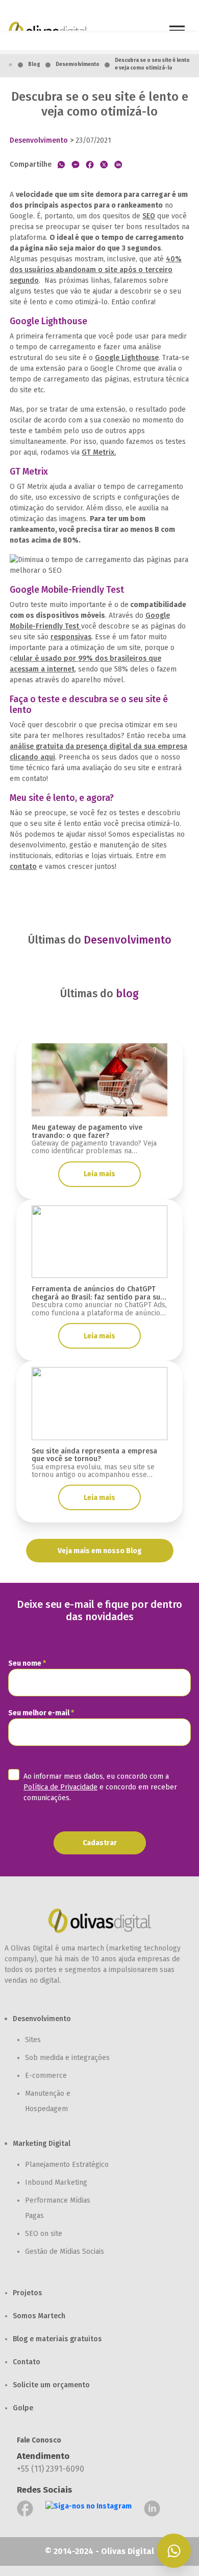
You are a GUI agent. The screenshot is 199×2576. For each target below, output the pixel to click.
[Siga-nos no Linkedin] (152, 2508)
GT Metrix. (99, 452)
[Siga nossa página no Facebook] (25, 2508)
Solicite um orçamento (51, 2385)
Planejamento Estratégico (67, 2165)
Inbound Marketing (56, 2182)
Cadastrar (100, 1843)
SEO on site (44, 2234)
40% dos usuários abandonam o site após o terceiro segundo (96, 270)
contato (23, 867)
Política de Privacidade (60, 1787)
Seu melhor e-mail (41, 1713)
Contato (27, 2362)
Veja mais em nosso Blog (100, 1551)
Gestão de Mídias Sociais (65, 2252)
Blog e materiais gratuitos (57, 2339)
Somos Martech (39, 2316)
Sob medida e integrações (67, 2058)
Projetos (27, 2293)
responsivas (71, 637)
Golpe (23, 2408)
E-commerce (46, 2076)
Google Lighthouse (127, 358)
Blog (34, 64)
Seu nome (27, 1663)
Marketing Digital (42, 2144)
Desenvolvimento (78, 64)
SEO (149, 216)
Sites (33, 2040)
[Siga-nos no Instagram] (89, 2508)
